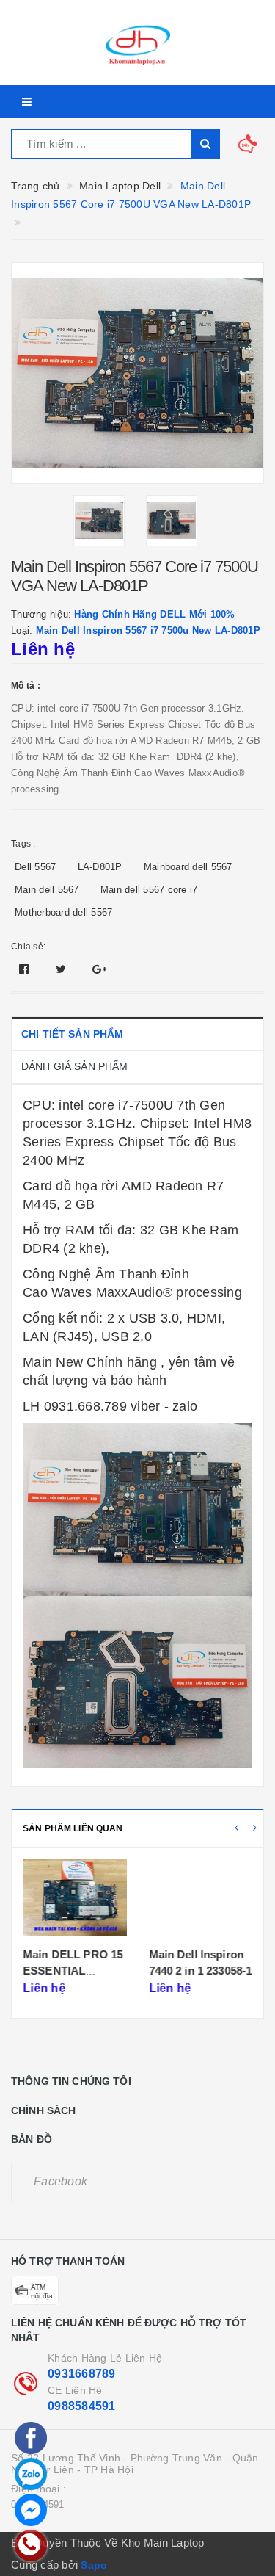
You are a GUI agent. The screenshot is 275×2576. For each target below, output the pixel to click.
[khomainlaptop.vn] (137, 43)
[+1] (99, 969)
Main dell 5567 (47, 890)
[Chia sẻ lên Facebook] (26, 969)
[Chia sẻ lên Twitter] (63, 969)
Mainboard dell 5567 (188, 867)
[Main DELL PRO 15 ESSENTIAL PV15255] (74, 1899)
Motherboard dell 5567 (63, 912)
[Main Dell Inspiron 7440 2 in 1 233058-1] (201, 1899)
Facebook (60, 2181)
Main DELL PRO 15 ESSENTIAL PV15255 (73, 1970)
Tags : (23, 844)
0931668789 (82, 2374)
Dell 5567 (35, 867)
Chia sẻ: (28, 947)
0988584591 (82, 2406)
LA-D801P (100, 867)
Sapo (94, 2565)
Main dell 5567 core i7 (149, 890)
